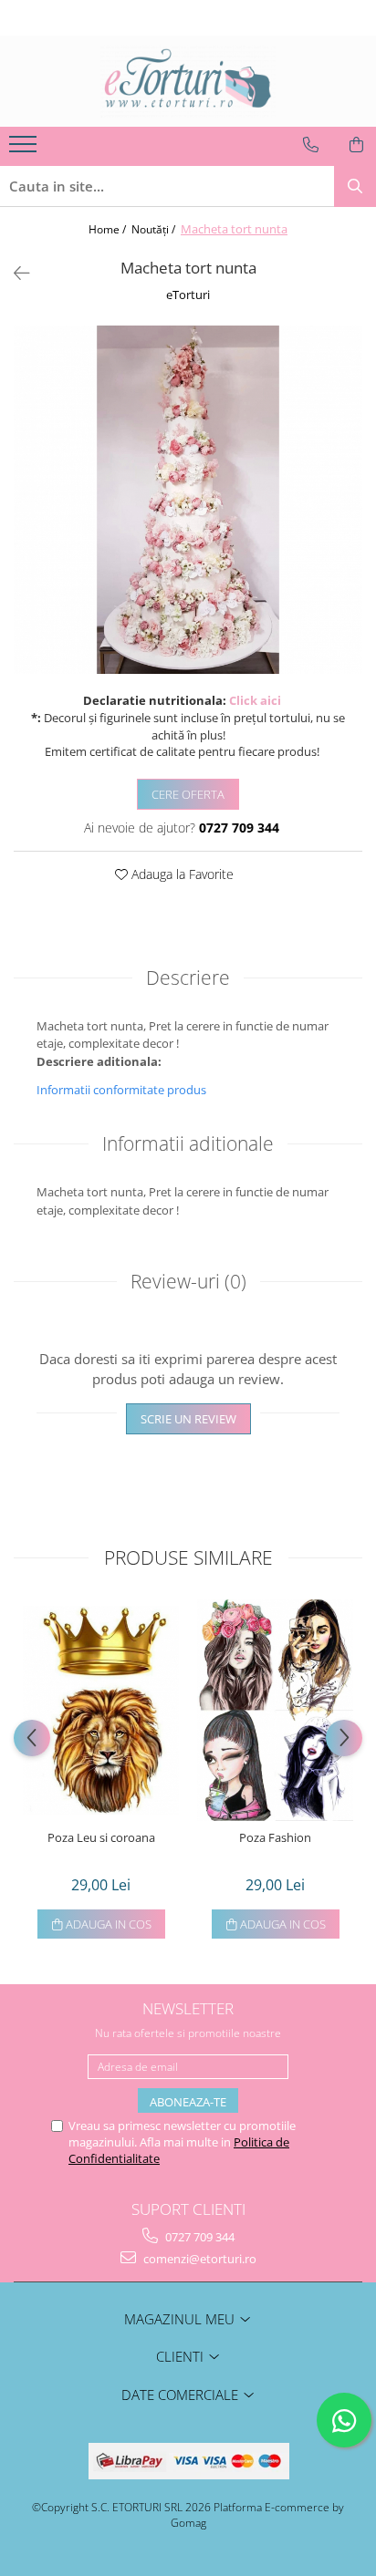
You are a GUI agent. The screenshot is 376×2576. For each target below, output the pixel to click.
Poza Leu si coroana (101, 1838)
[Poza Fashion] (275, 1710)
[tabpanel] (188, 500)
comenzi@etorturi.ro (198, 2259)
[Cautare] (355, 186)
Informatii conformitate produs (121, 1090)
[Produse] (25, 150)
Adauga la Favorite (181, 874)
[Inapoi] (14, 273)
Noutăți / (155, 229)
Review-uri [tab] (188, 1281)
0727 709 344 (198, 2237)
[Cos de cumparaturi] (356, 145)
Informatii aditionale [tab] (188, 1143)
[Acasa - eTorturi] (188, 81)
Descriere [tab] (188, 978)
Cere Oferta (188, 794)
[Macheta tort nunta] (188, 500)
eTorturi (188, 295)
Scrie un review (188, 1419)
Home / (109, 229)
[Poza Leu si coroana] (101, 1711)
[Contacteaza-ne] (311, 145)
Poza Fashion (275, 1838)
